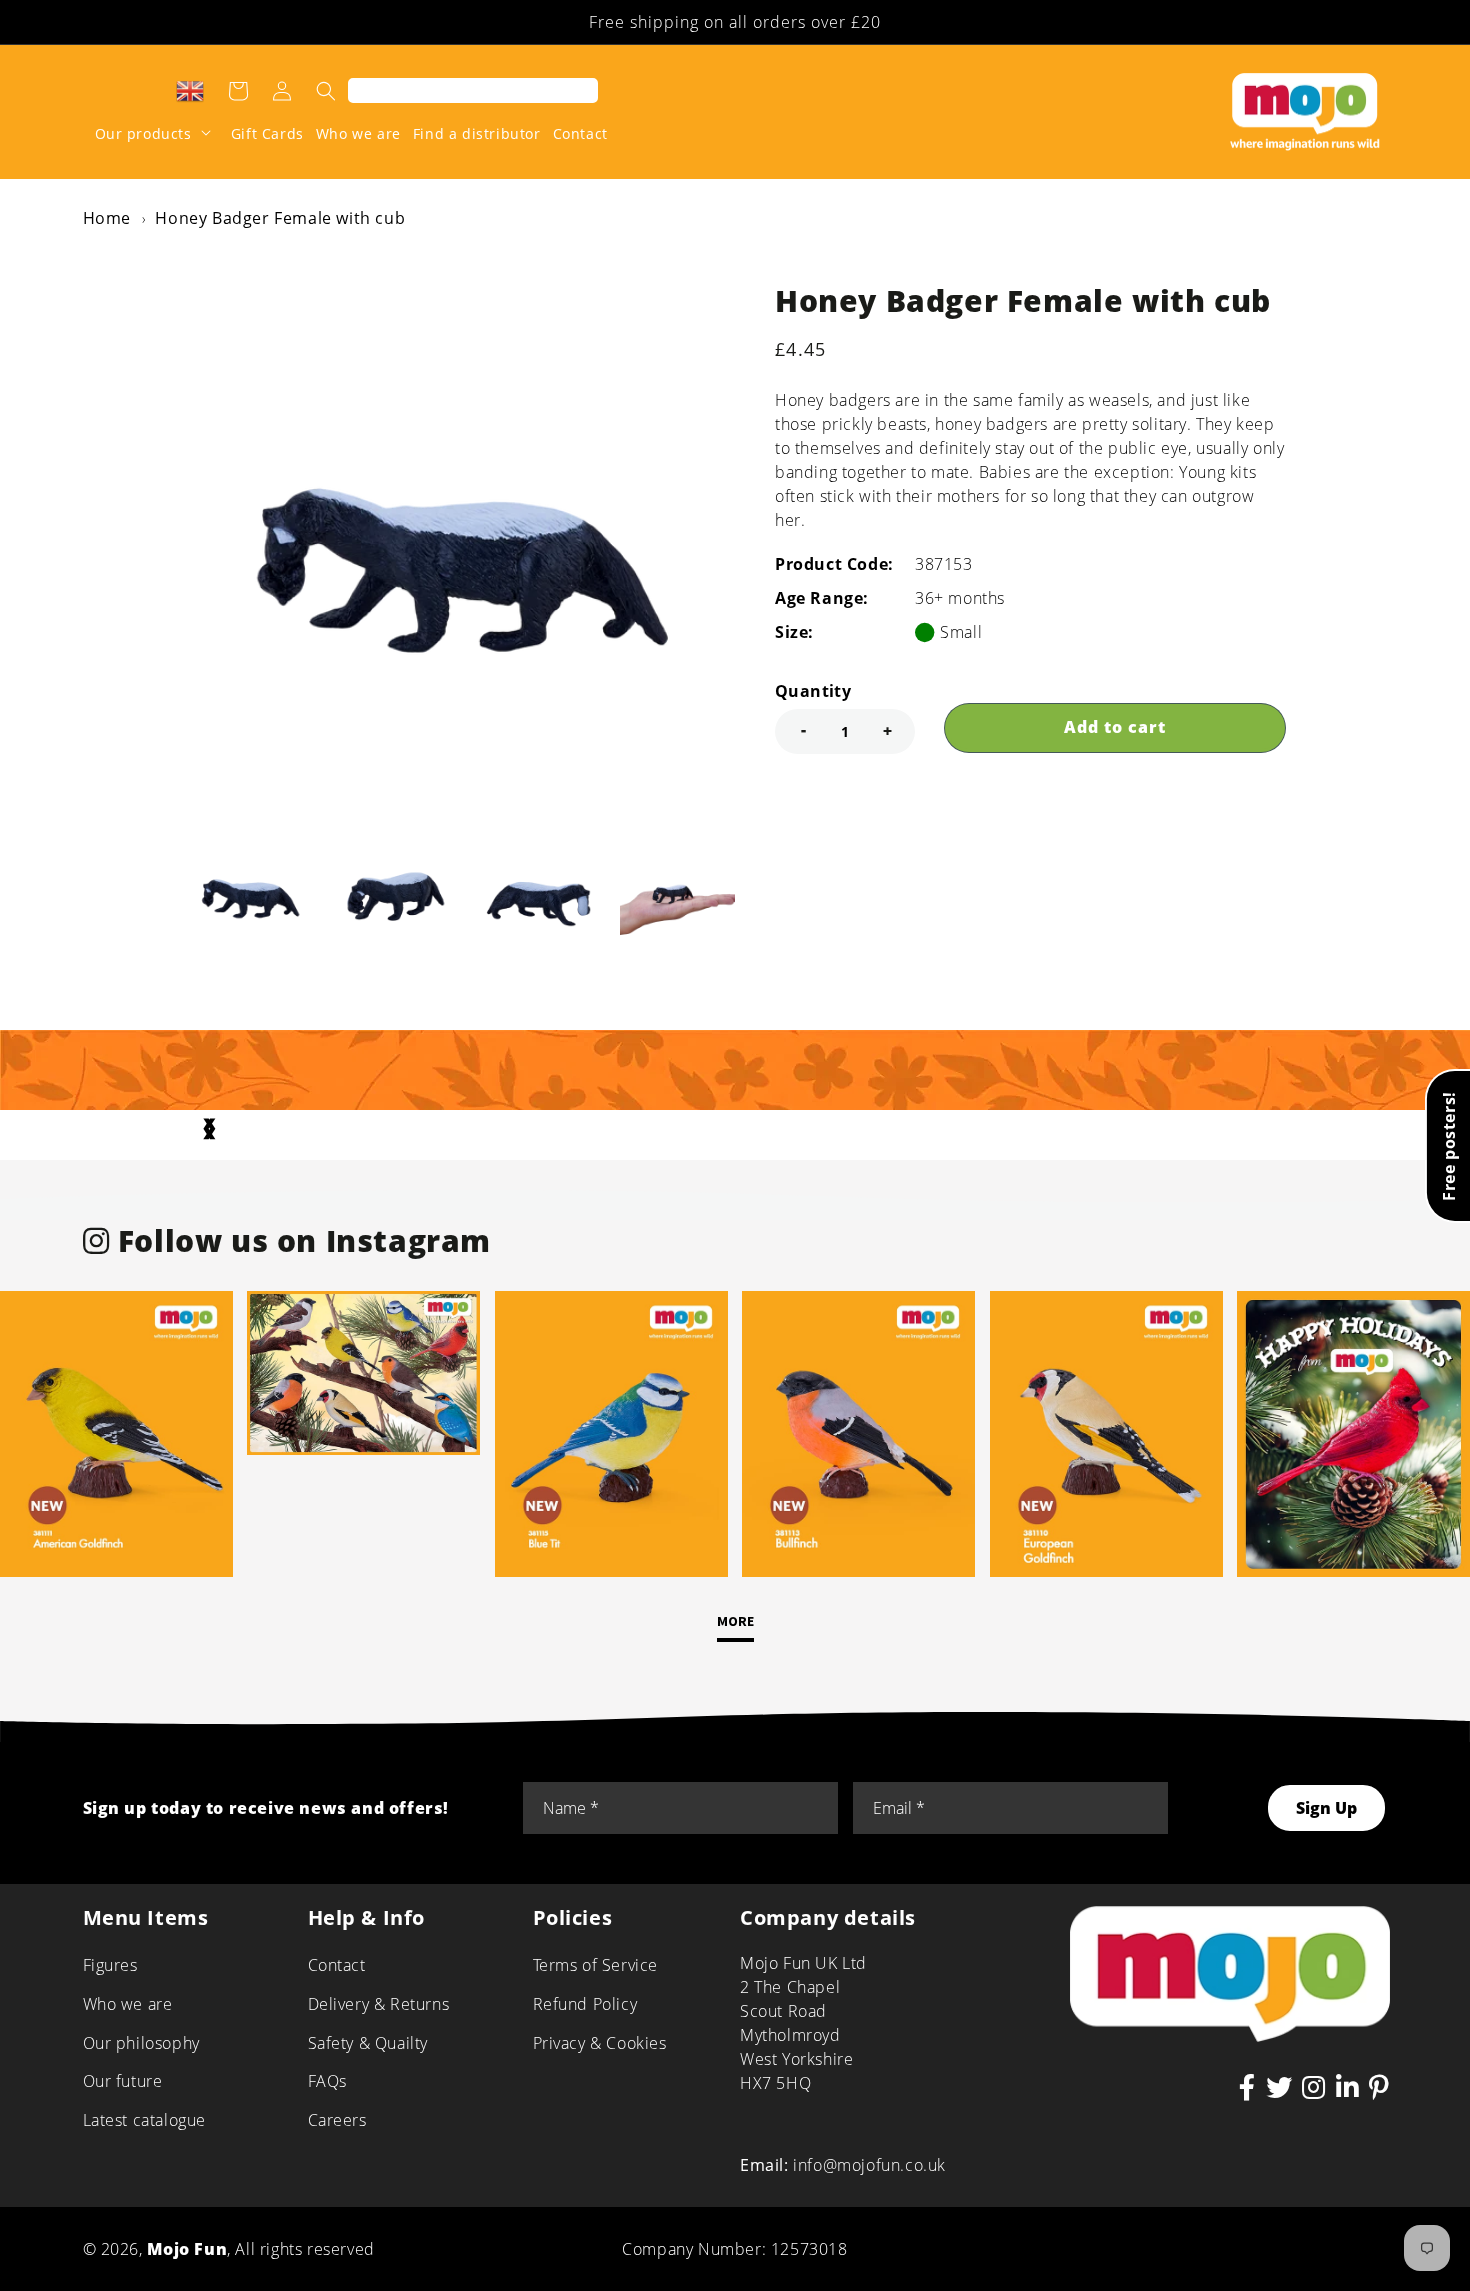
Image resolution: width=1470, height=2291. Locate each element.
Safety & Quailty (368, 2043)
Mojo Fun (187, 2249)
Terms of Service (596, 1965)
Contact (337, 1965)
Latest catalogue (145, 2120)
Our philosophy (141, 2043)
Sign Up (1326, 1808)
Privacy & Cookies (600, 2043)
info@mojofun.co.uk (869, 2165)
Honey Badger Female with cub (280, 218)
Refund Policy (585, 2004)
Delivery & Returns (379, 2004)
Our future (123, 2081)
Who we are (128, 2004)
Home (107, 218)
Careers (337, 2120)
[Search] (326, 91)
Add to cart (1115, 727)
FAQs (327, 2081)
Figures (110, 1965)
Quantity (813, 691)
